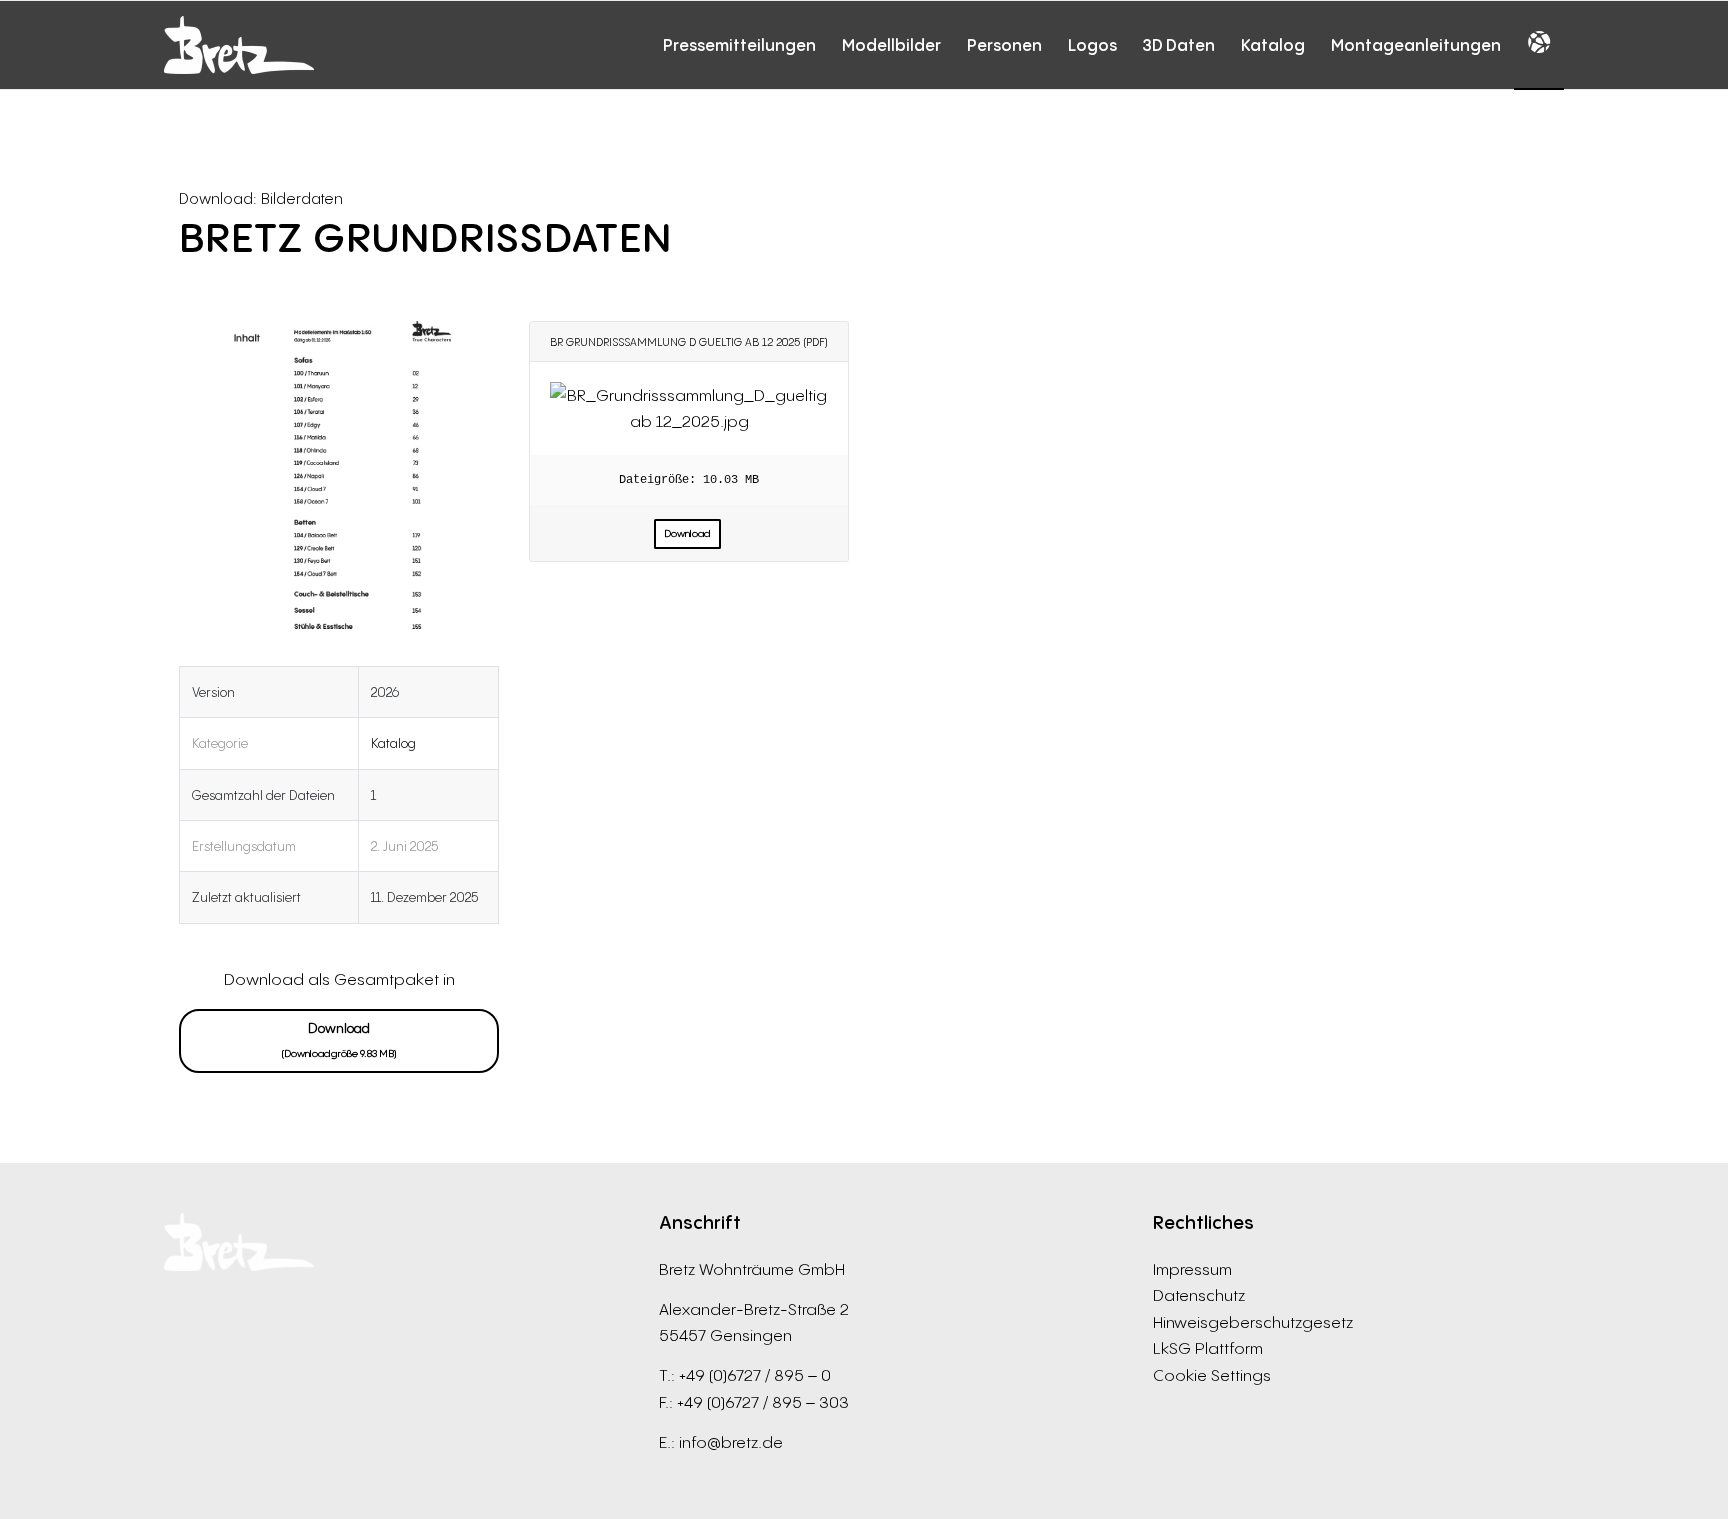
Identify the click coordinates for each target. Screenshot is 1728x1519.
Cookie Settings (1212, 1375)
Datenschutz (1199, 1295)
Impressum (1192, 1269)
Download (339, 1039)
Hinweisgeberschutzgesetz (1253, 1322)
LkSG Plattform (1208, 1348)
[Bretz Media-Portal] (239, 45)
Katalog (393, 743)
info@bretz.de (731, 1442)
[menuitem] (739, 45)
